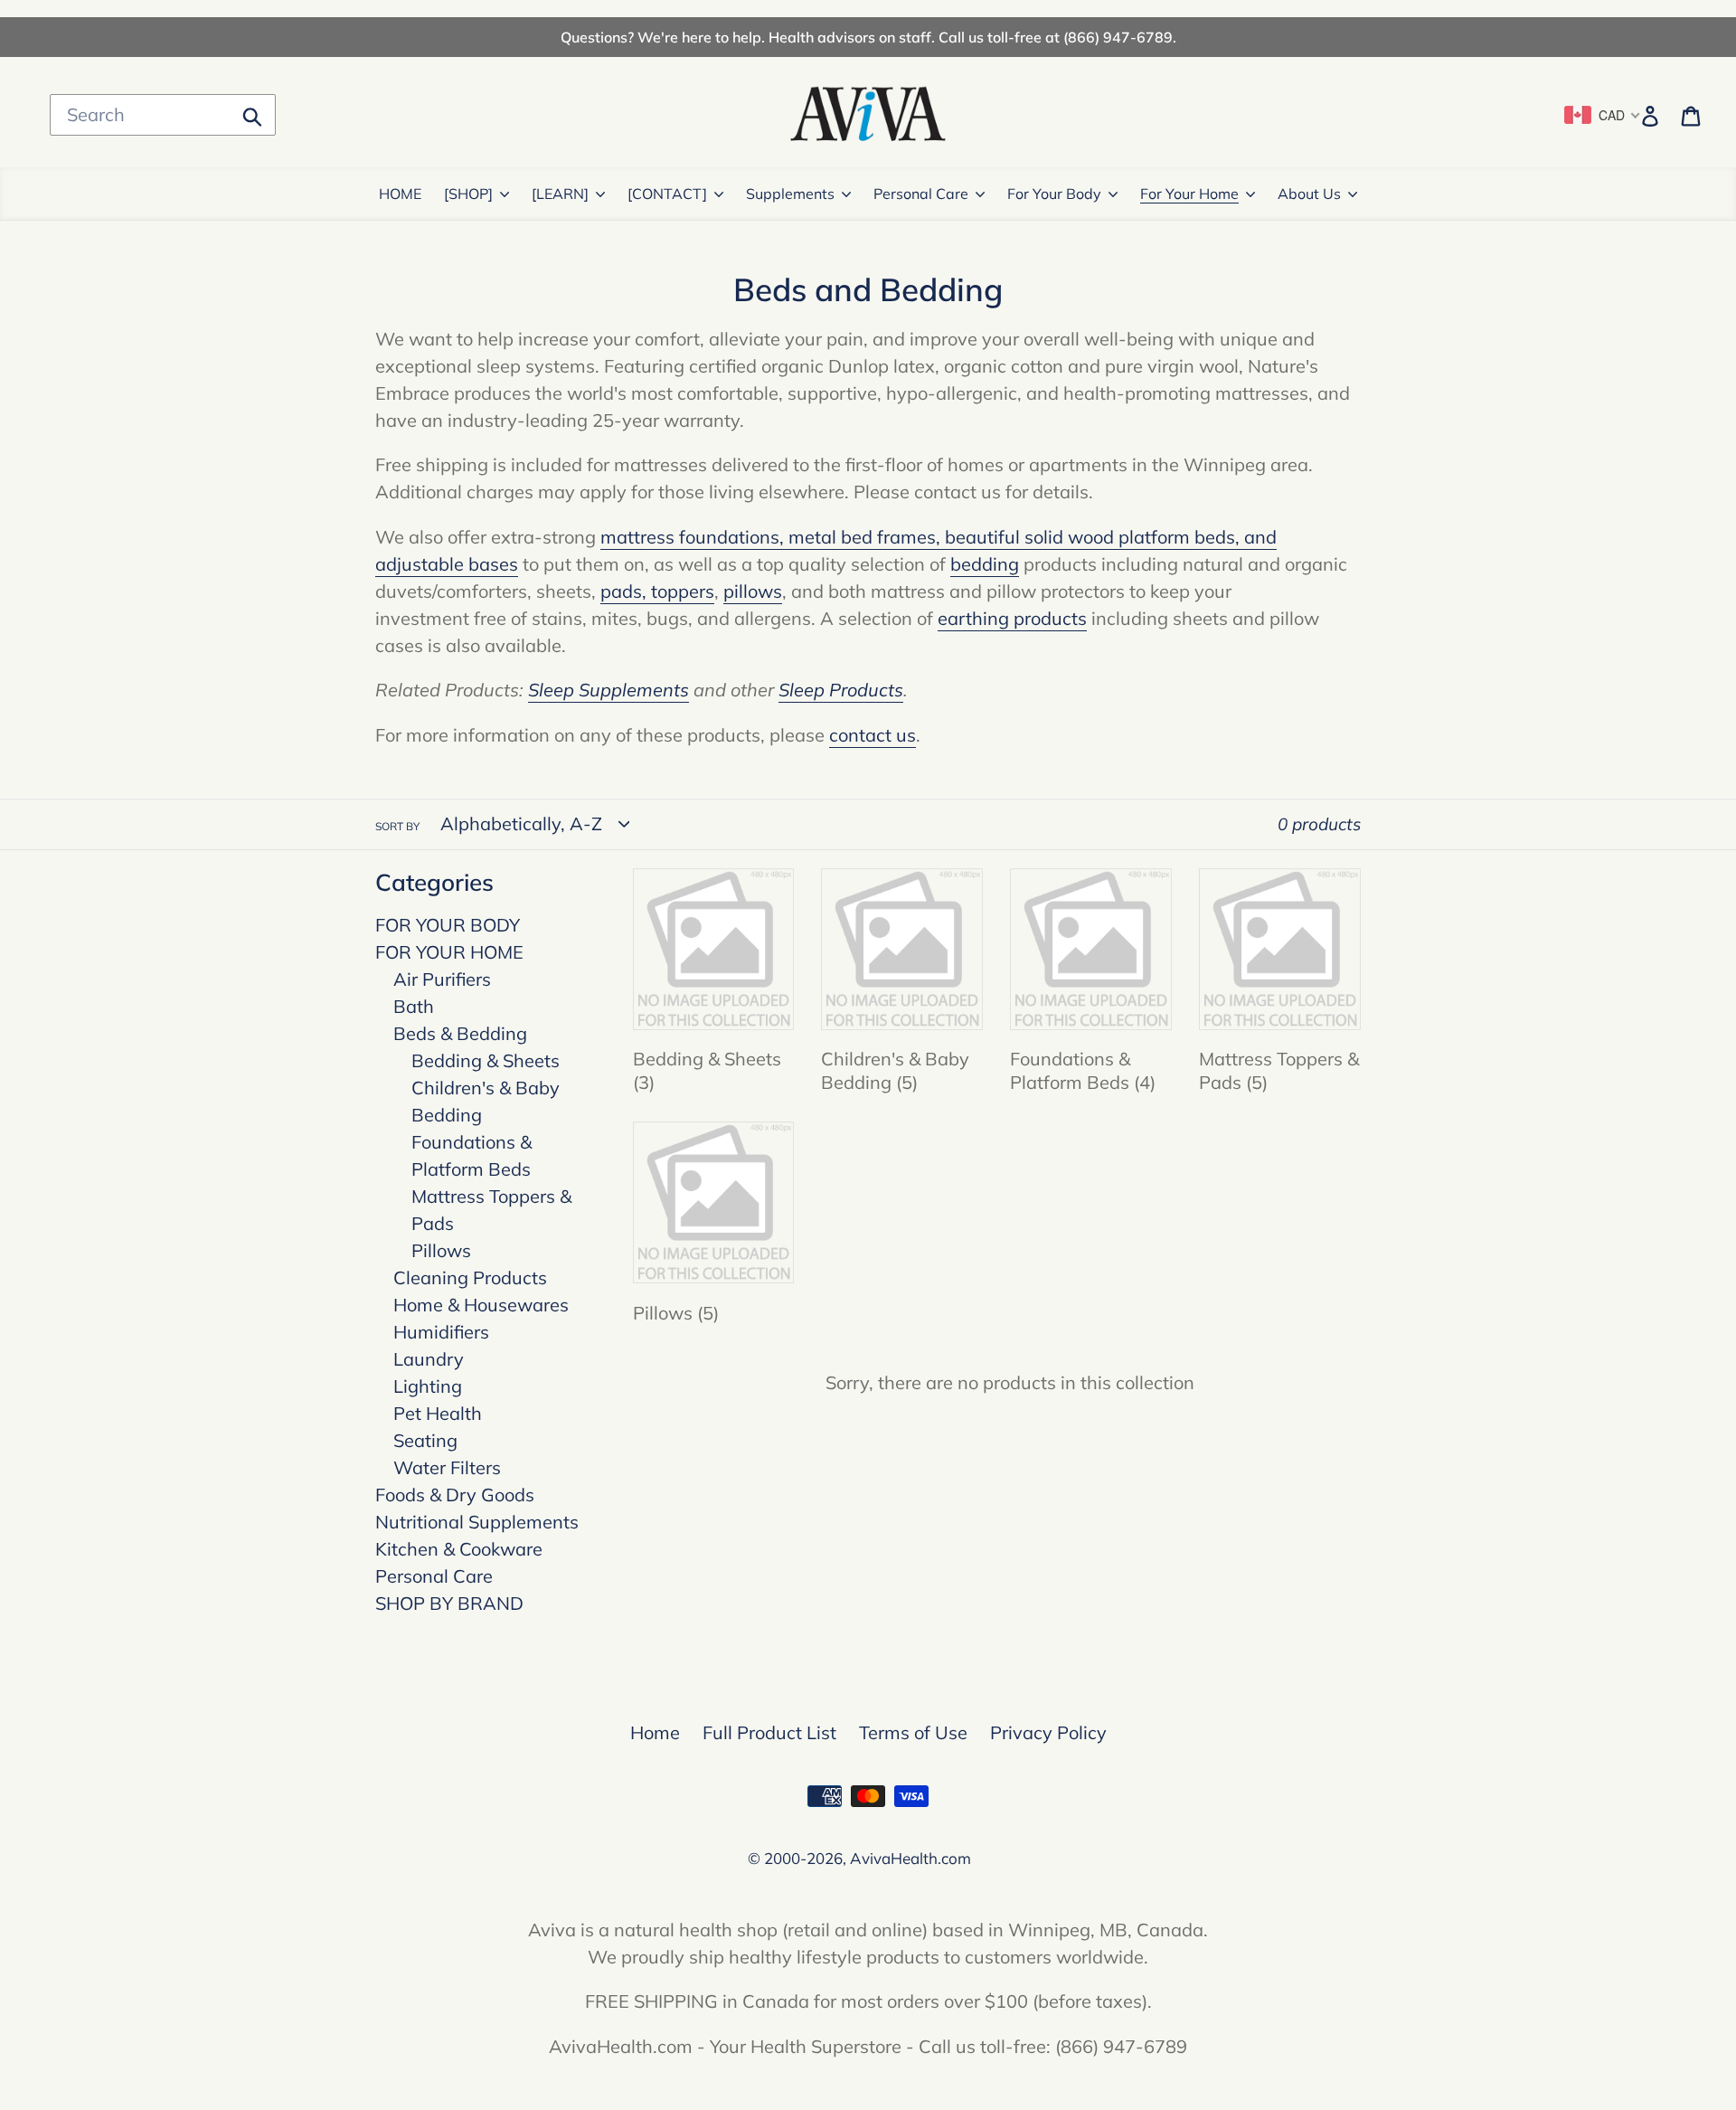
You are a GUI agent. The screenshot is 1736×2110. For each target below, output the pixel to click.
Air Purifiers (442, 979)
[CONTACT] (667, 194)
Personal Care (921, 194)
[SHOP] (468, 194)
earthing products (1012, 618)
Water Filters (447, 1467)
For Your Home (1189, 194)
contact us (873, 735)
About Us (1309, 194)
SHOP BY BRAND (449, 1603)
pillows (753, 591)
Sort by (397, 826)
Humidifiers (441, 1332)
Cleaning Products (470, 1277)
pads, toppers (657, 591)
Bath (414, 1006)
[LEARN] (560, 194)
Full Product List (769, 1732)
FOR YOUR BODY (448, 925)
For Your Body (1054, 194)
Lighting (428, 1386)
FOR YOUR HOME (449, 952)
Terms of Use (913, 1732)
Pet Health (438, 1413)
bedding (985, 564)
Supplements (790, 194)
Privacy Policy (1048, 1732)
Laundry (429, 1359)
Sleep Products (841, 690)
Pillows (441, 1250)
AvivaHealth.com (910, 1858)
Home (655, 1732)
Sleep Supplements (609, 690)
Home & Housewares (481, 1305)
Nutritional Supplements (477, 1522)
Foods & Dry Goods (455, 1495)
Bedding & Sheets (486, 1060)
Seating (425, 1440)
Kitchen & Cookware (459, 1549)
